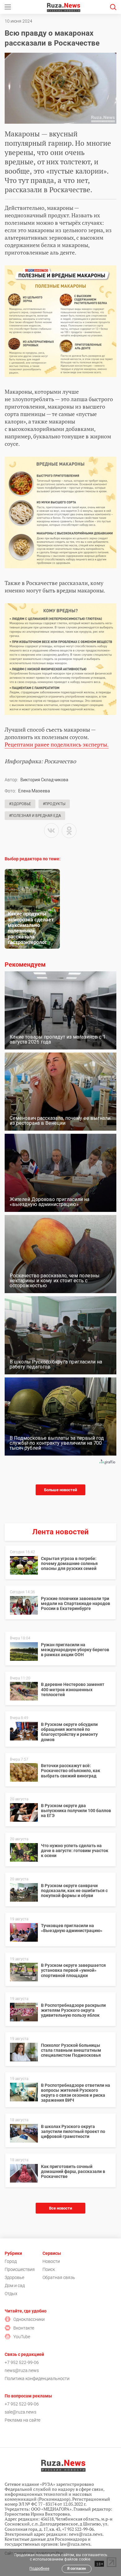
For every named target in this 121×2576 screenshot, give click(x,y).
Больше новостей (60, 1490)
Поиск (49, 2269)
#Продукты (54, 804)
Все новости (60, 2208)
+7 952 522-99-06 (22, 2362)
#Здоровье (20, 804)
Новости (51, 2261)
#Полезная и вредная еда (35, 816)
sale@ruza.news (20, 2412)
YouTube (22, 2337)
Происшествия (20, 2269)
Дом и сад (15, 2286)
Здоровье (14, 2277)
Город (11, 2261)
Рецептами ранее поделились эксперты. (57, 744)
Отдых (11, 2294)
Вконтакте (24, 2328)
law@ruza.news (75, 2544)
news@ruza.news (22, 2370)
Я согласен (77, 2569)
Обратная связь (59, 2277)
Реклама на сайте (22, 2420)
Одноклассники (29, 2319)
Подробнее (39, 2569)
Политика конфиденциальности (37, 2379)
